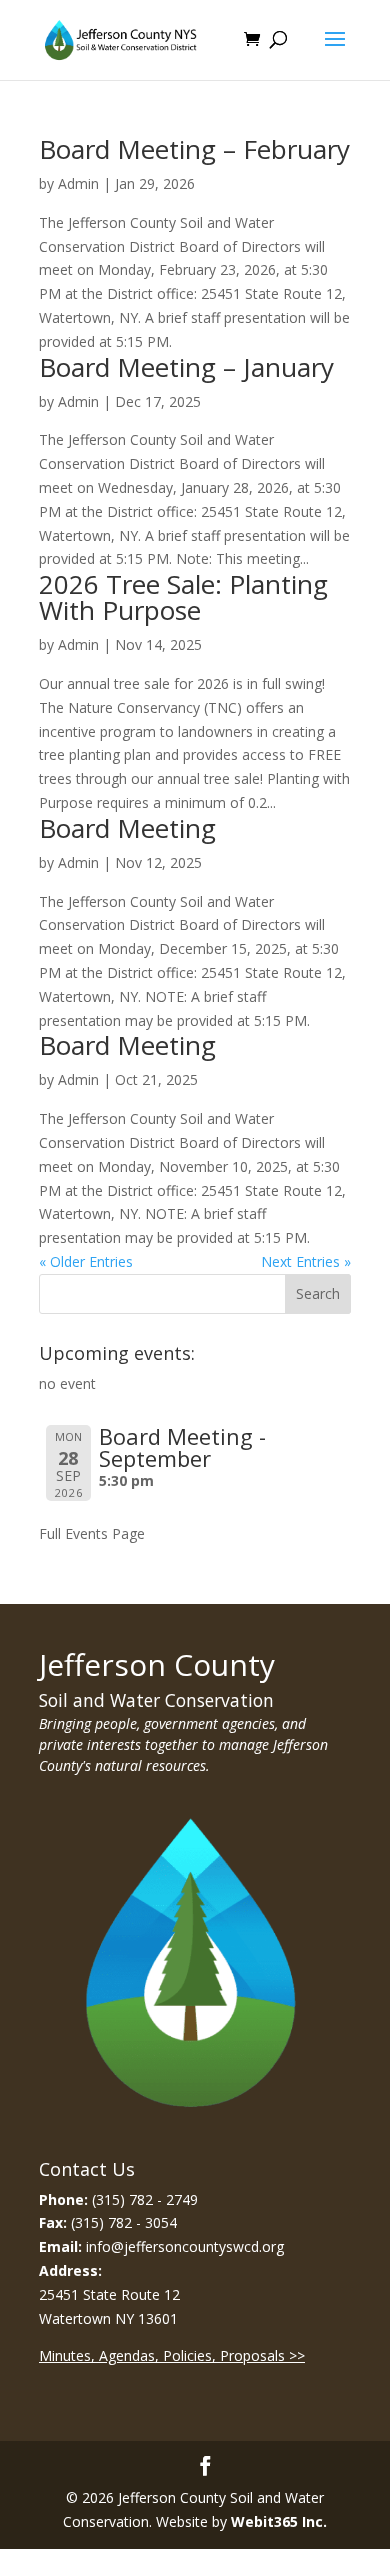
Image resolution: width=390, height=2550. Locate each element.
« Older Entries (86, 1261)
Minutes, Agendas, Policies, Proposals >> (172, 2355)
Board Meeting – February (194, 149)
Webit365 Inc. (279, 2521)
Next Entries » (306, 1261)
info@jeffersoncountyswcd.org (185, 2246)
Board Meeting (127, 828)
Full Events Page (92, 1533)
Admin (78, 183)
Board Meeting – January (186, 367)
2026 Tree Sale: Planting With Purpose (183, 597)
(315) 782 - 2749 (145, 2199)
